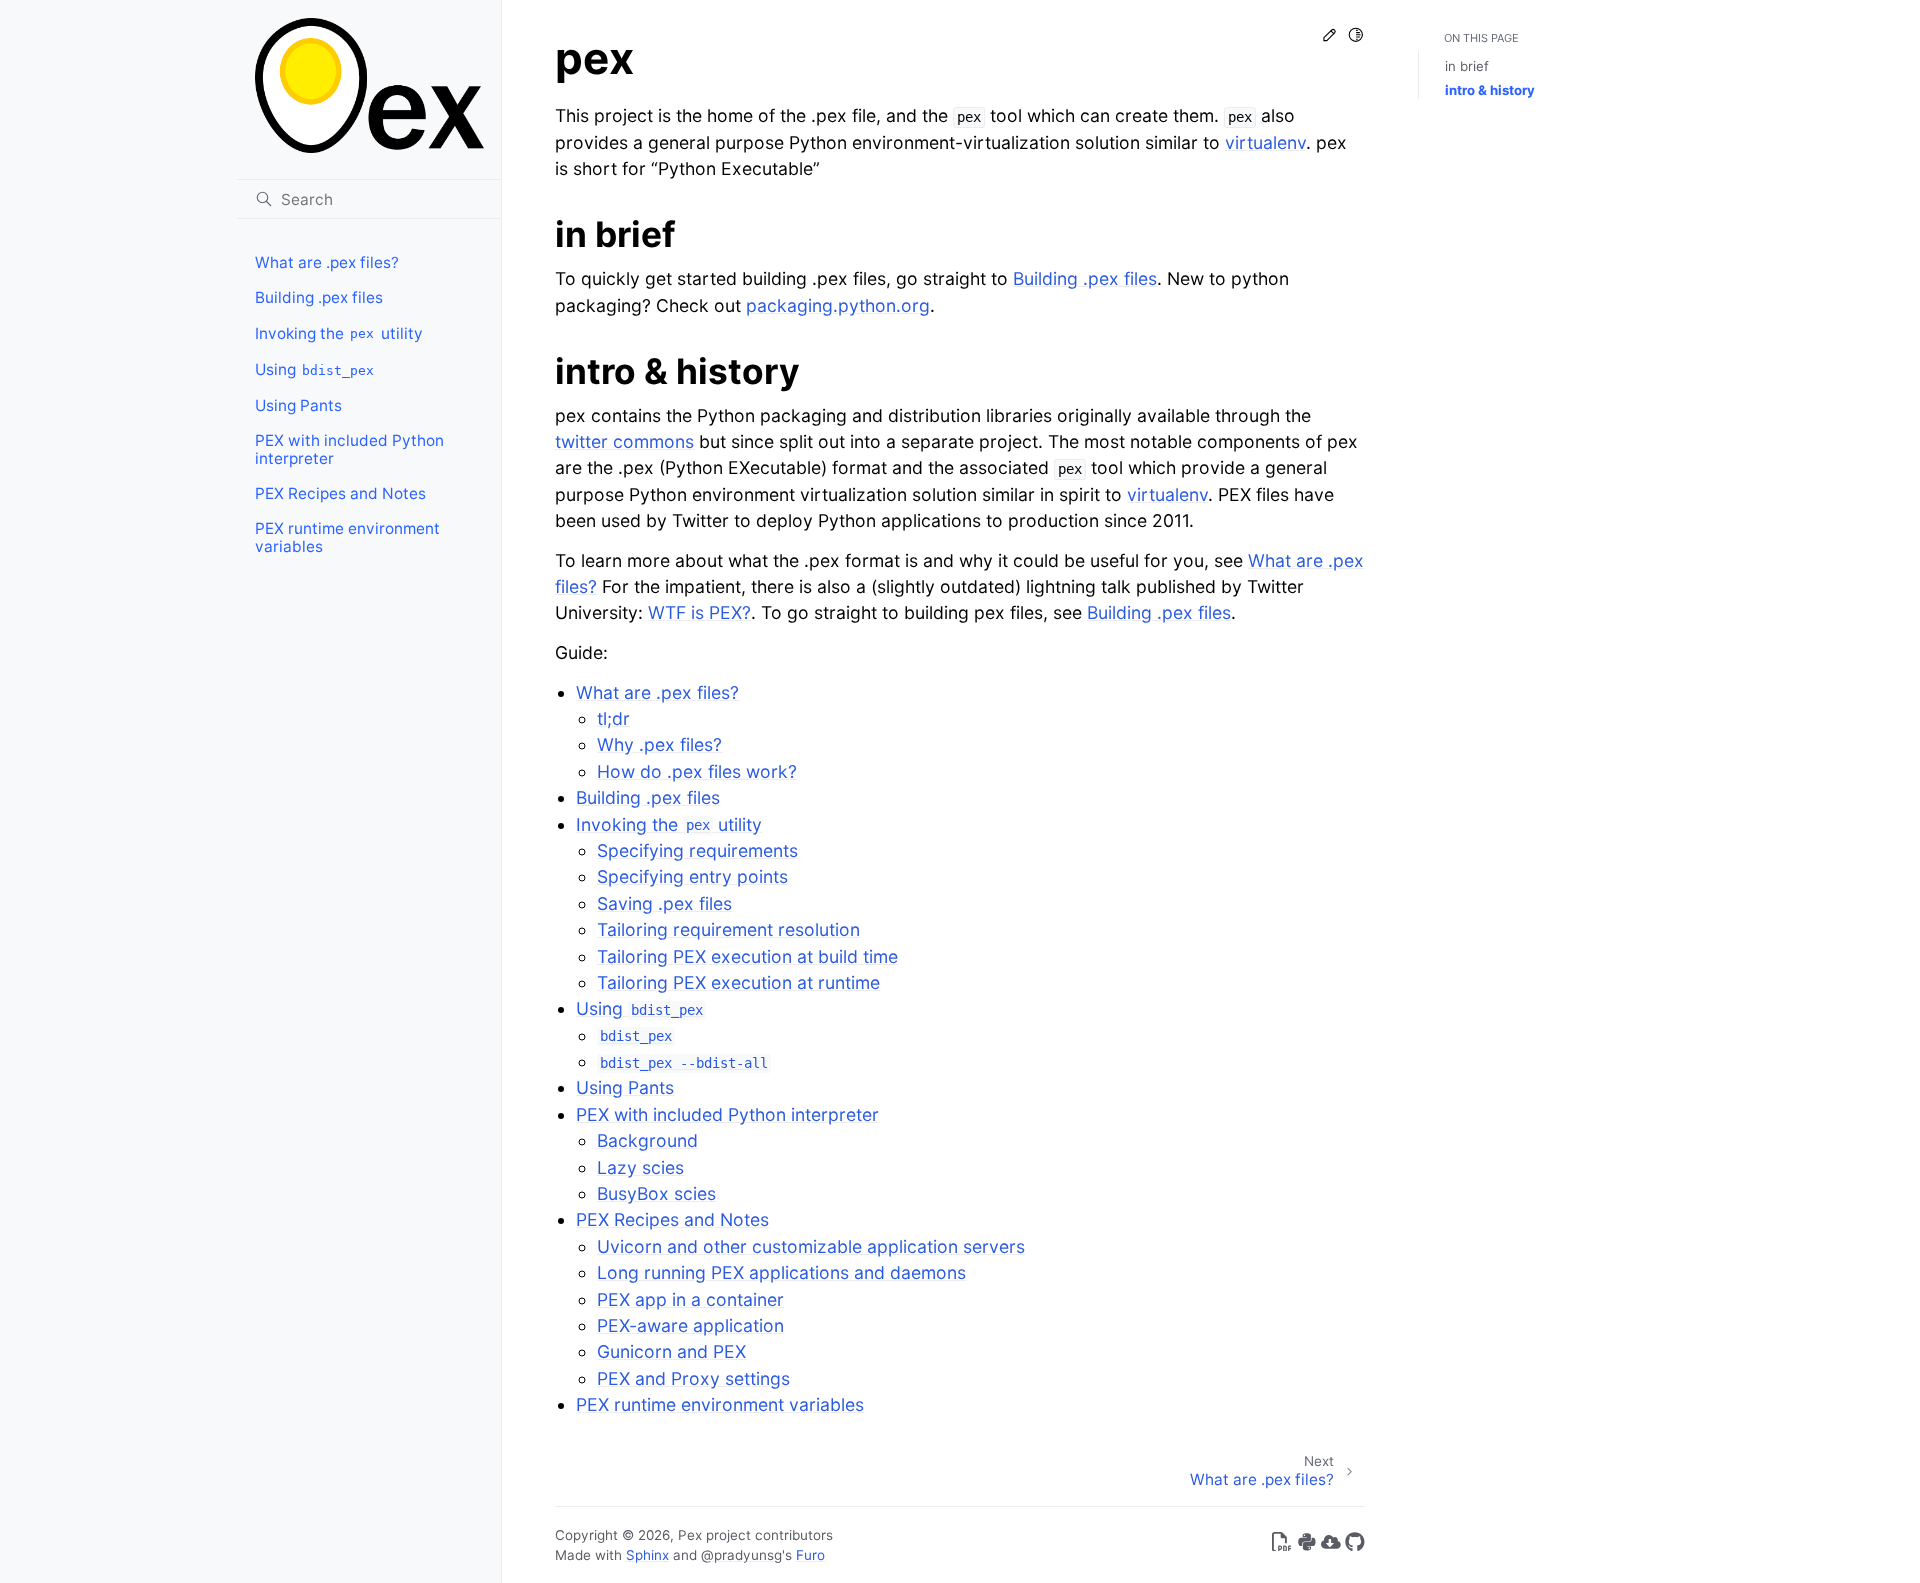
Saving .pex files (664, 903)
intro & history (1490, 90)
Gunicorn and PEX (671, 1351)
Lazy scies (640, 1167)
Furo (810, 1555)
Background (647, 1140)
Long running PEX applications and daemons (781, 1272)
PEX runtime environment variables (347, 537)
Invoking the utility (339, 333)
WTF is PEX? (699, 612)
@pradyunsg (741, 1555)
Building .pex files (319, 297)
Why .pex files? (659, 744)
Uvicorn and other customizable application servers (811, 1246)
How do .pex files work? (697, 771)
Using (315, 369)
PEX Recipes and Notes (340, 493)
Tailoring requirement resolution (728, 929)
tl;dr (613, 718)
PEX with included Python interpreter (349, 449)
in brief (1467, 66)
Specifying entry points (692, 876)
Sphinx (647, 1555)
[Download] (1331, 1545)
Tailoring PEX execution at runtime (738, 982)
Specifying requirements (697, 850)
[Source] (1355, 1545)
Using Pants (298, 405)
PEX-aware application (690, 1325)
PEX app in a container (690, 1299)
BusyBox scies (656, 1193)
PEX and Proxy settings (693, 1378)
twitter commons (624, 441)
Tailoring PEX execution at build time (747, 956)
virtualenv (1265, 142)
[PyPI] (1307, 1545)
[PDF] (1282, 1545)
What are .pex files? (327, 262)
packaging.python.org (838, 305)
